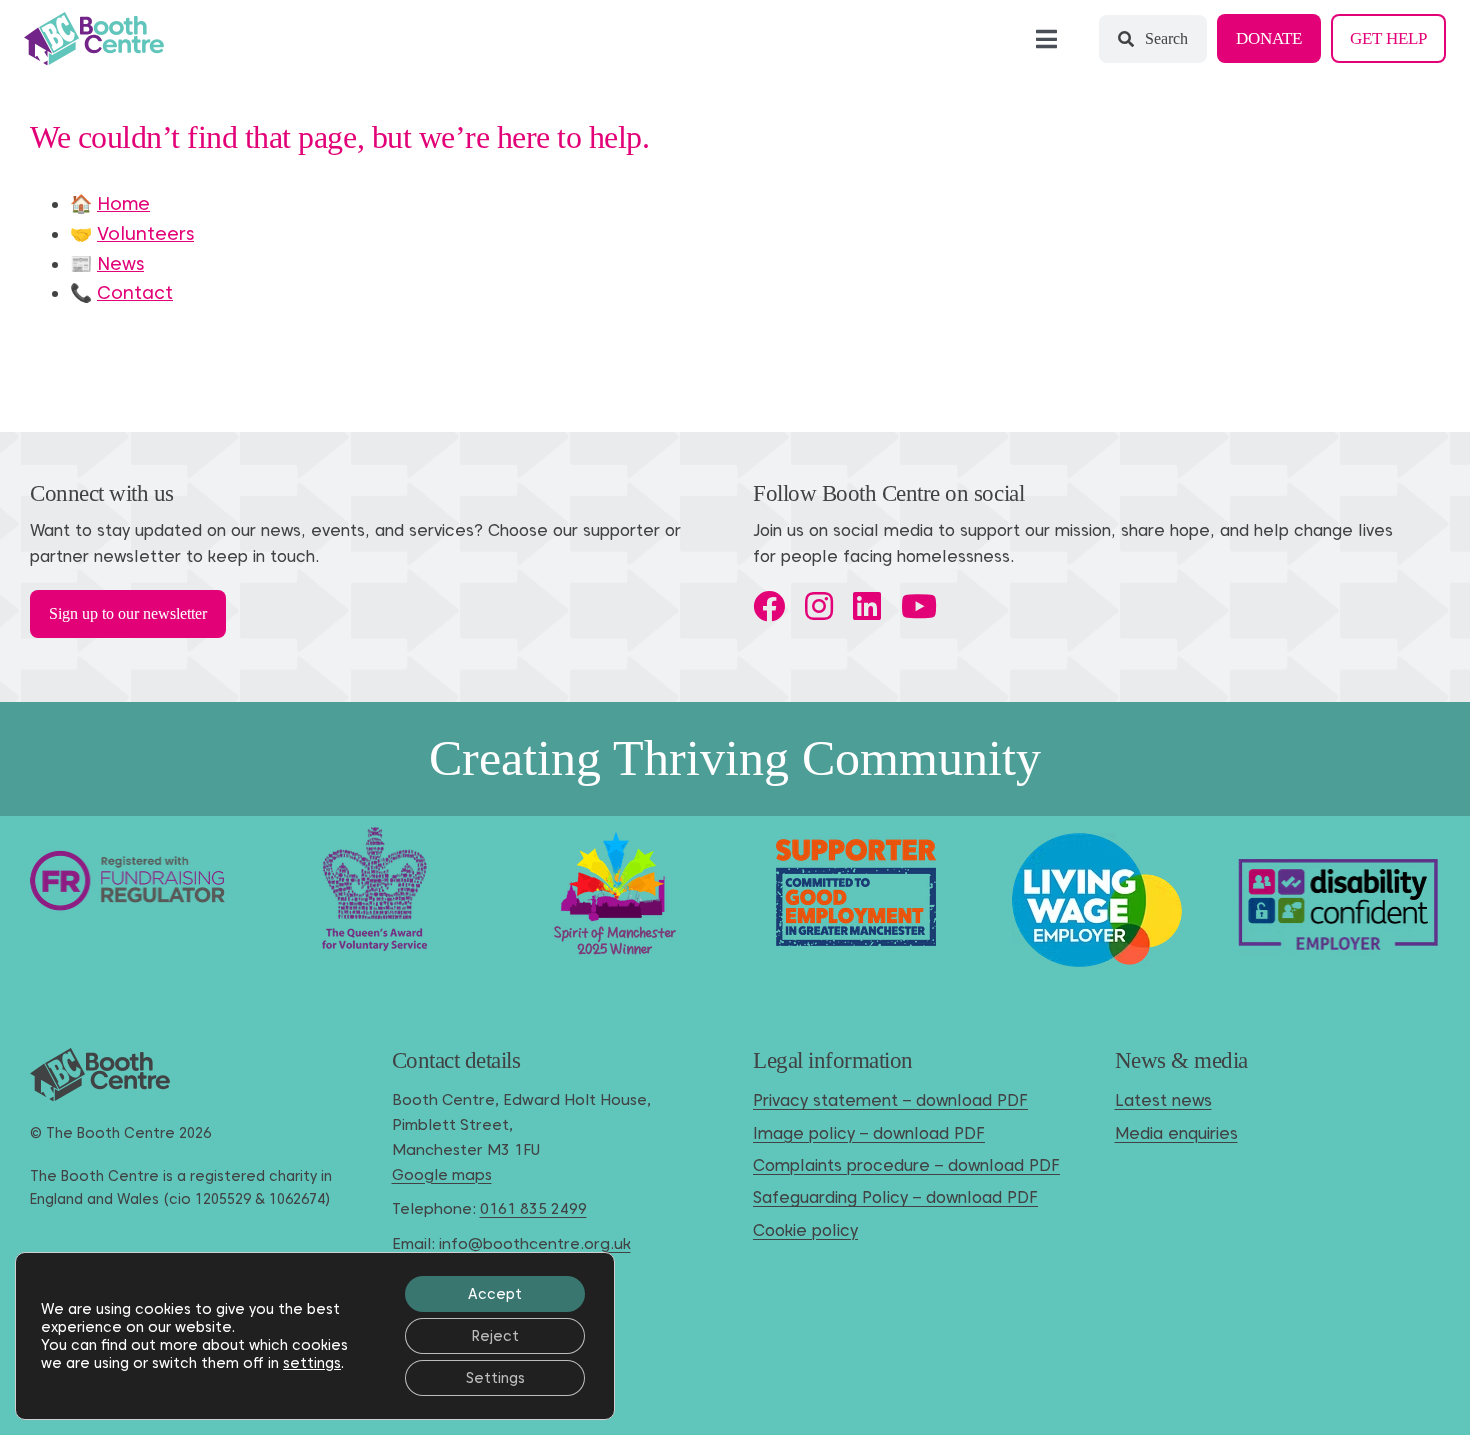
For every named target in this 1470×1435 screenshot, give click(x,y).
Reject (495, 1336)
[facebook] (769, 606)
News (120, 263)
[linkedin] (867, 606)
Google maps (442, 1175)
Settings (495, 1378)
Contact (135, 292)
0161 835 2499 (533, 1209)
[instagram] (819, 606)
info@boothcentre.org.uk (535, 1244)
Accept (495, 1294)
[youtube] (919, 606)
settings (312, 1363)
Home (123, 203)
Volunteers (145, 233)
